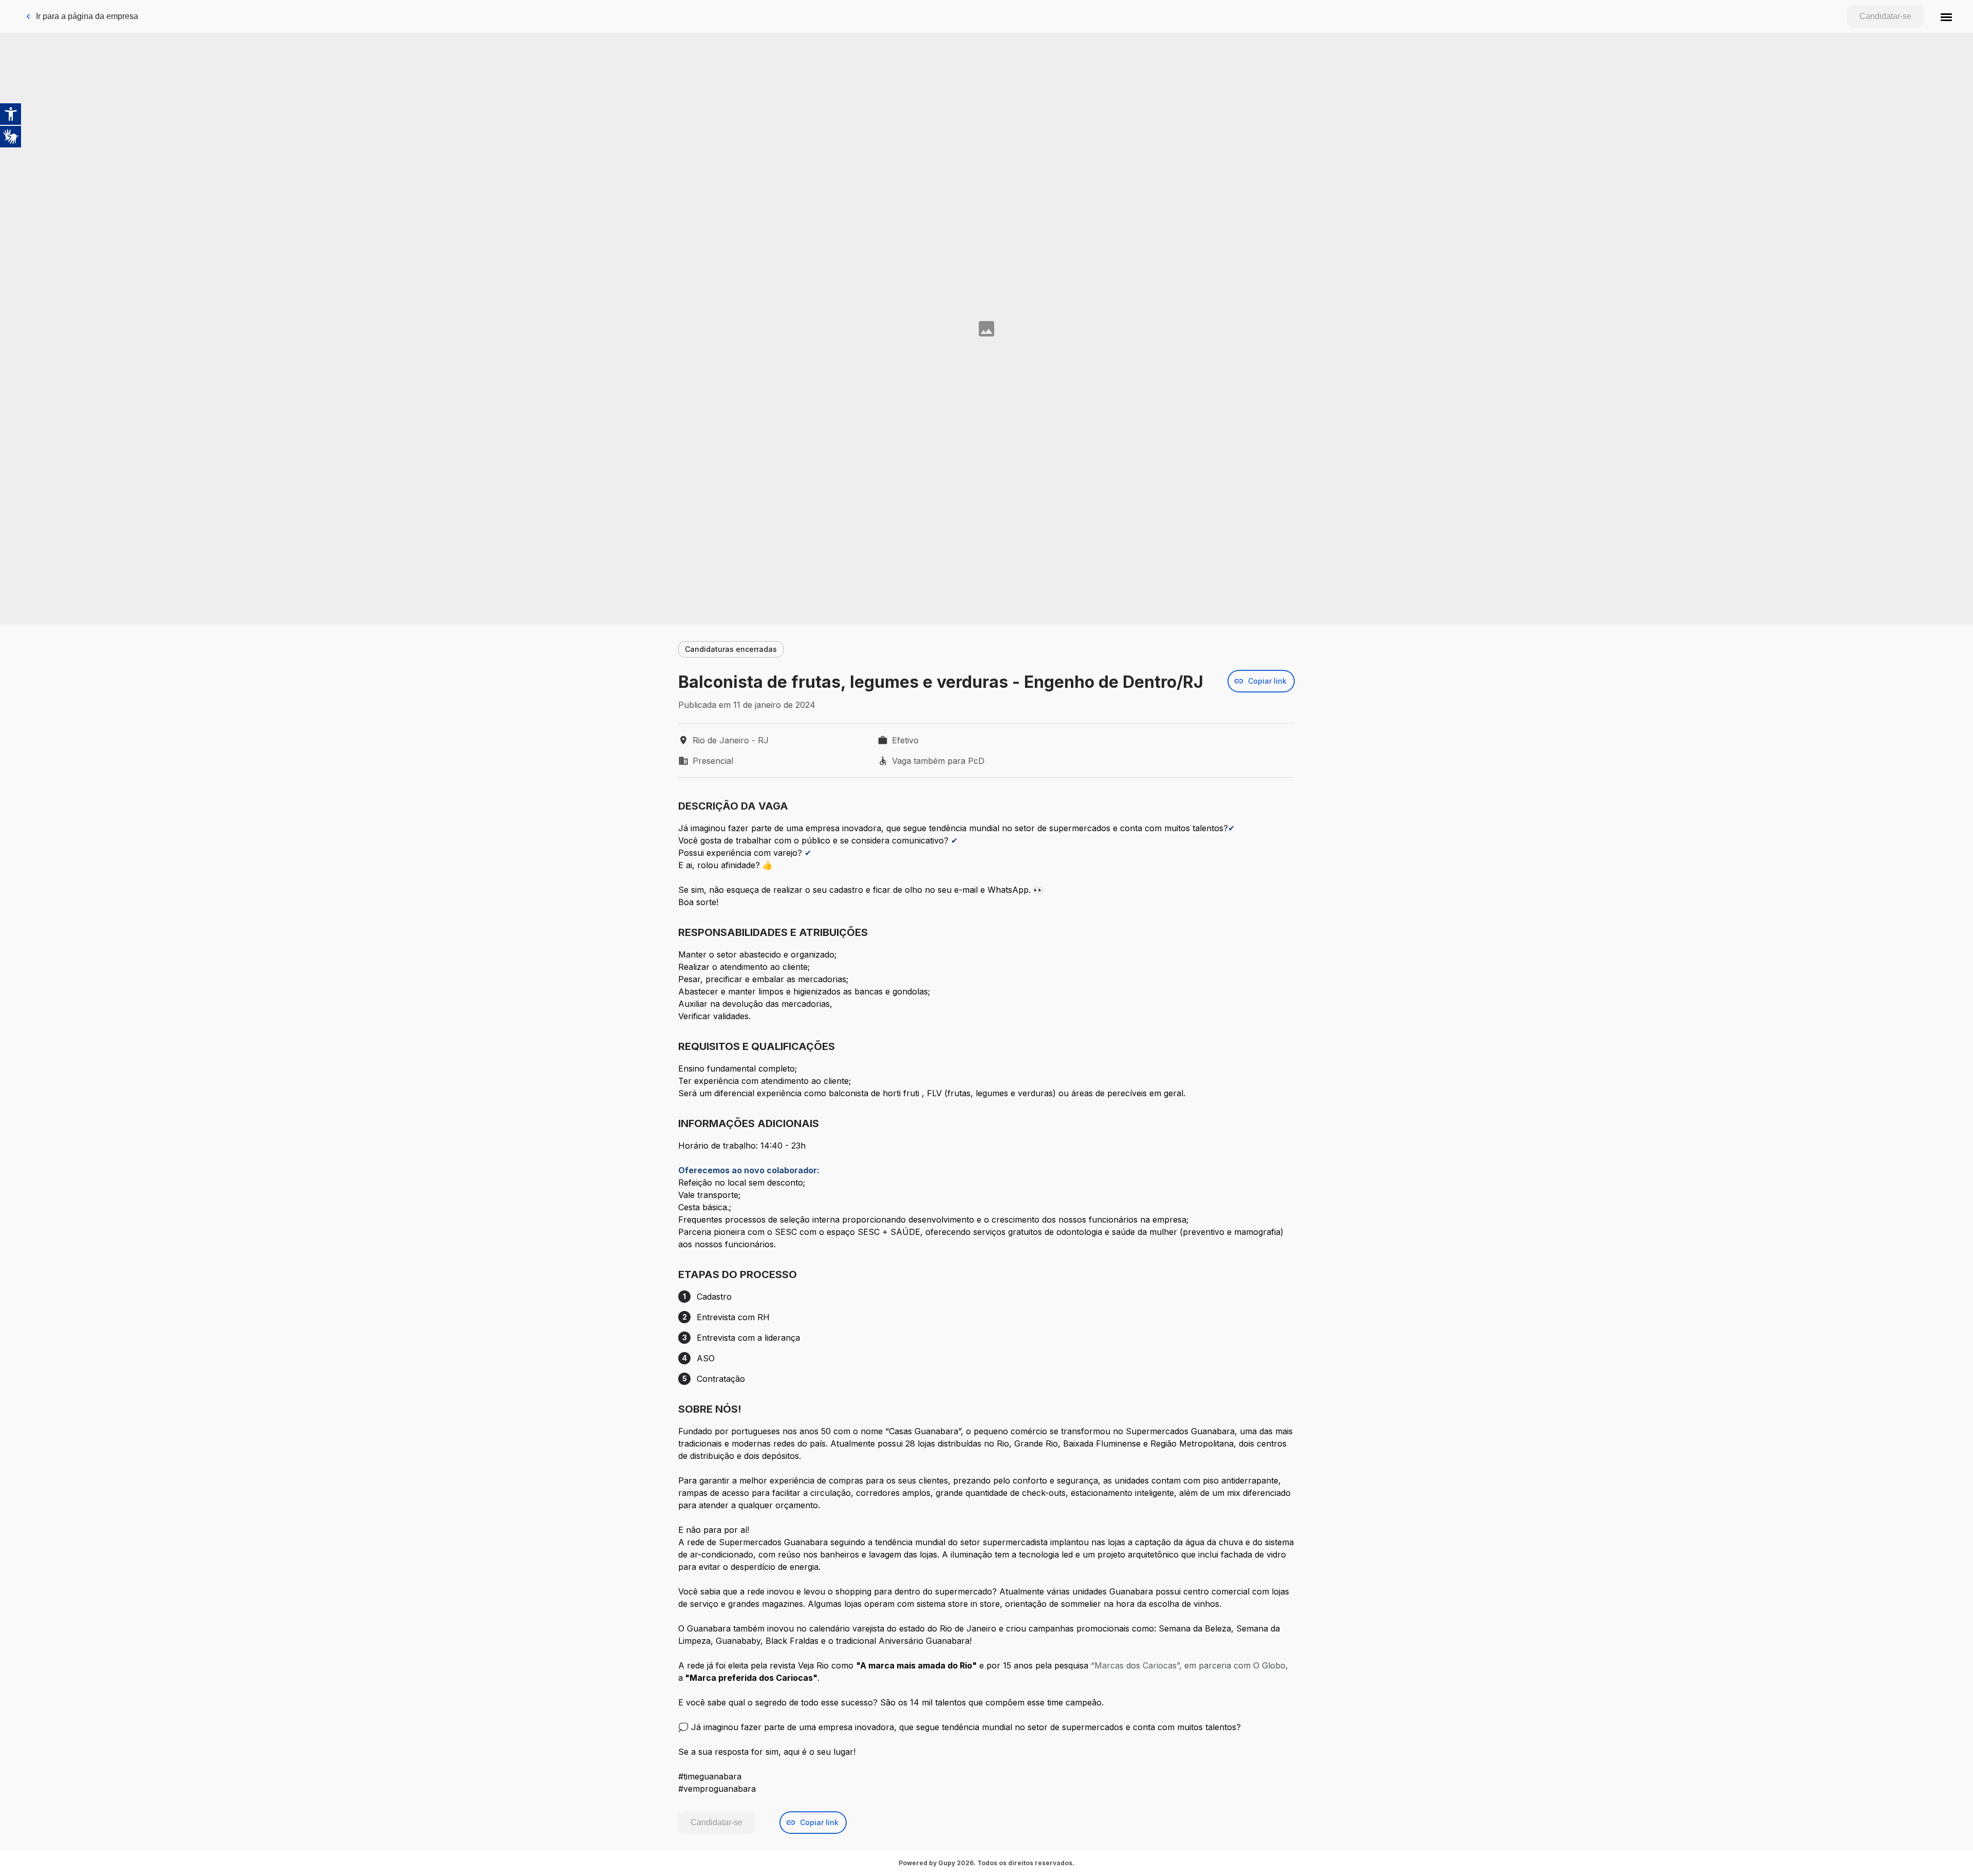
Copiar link (1267, 681)
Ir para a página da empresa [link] (87, 16)
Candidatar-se (1885, 16)
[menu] (1946, 16)
